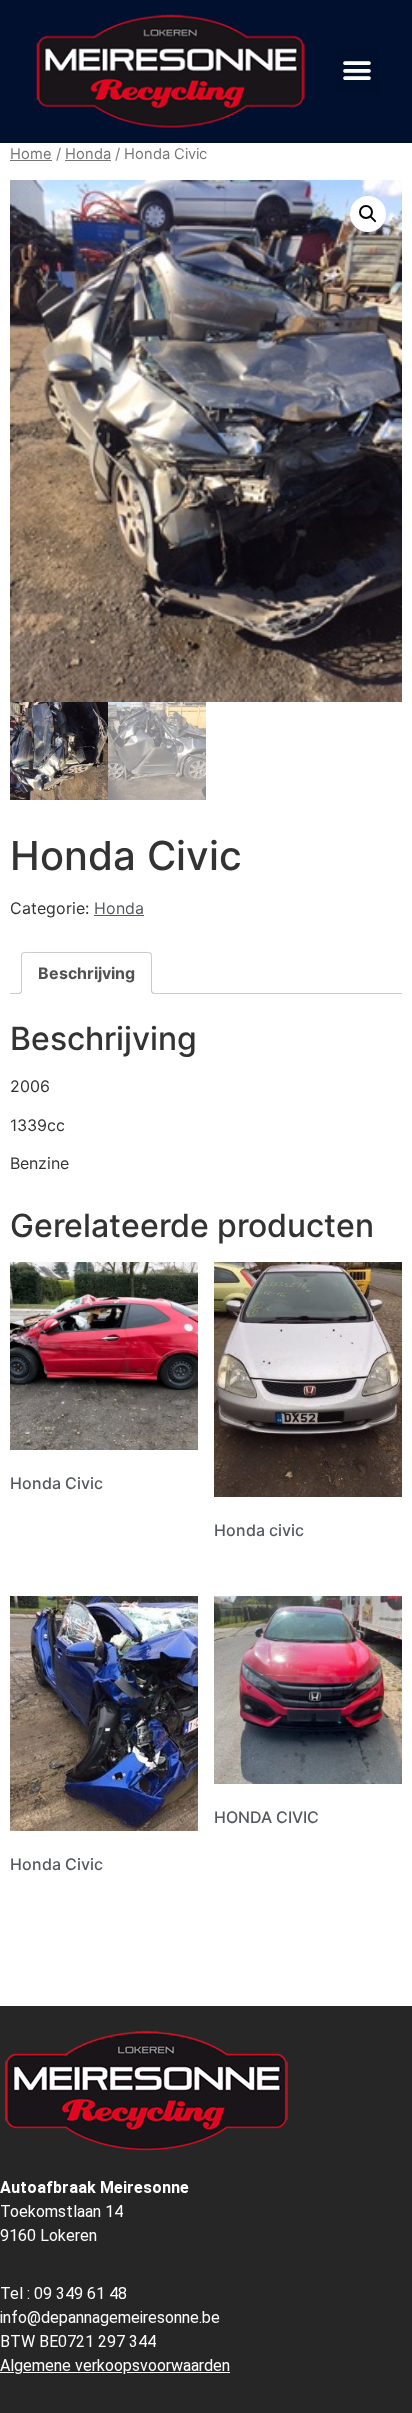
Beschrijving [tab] (86, 973)
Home (31, 154)
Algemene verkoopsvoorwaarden (115, 2365)
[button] (357, 71)
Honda (88, 154)
